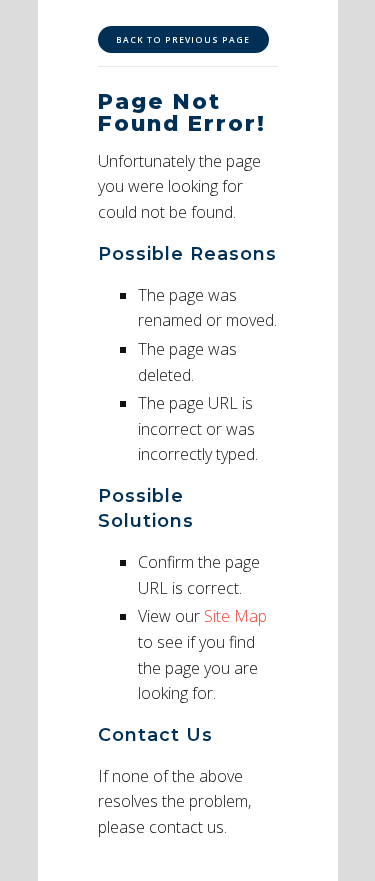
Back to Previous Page (183, 39)
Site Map (235, 616)
